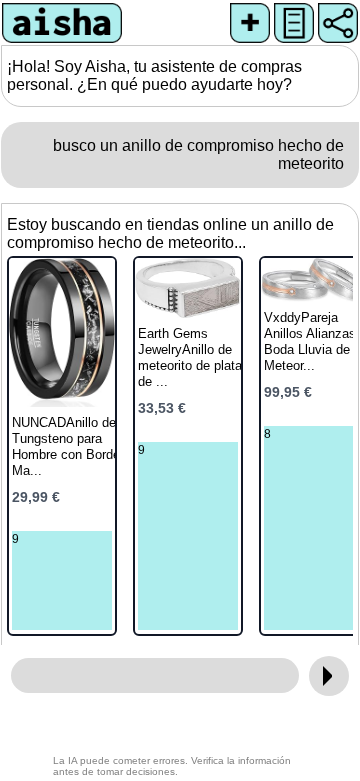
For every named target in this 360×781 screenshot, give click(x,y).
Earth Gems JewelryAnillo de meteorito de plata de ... (190, 357)
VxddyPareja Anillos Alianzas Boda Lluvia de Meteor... (310, 341)
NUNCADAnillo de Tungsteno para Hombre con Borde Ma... (66, 446)
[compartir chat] (338, 23)
